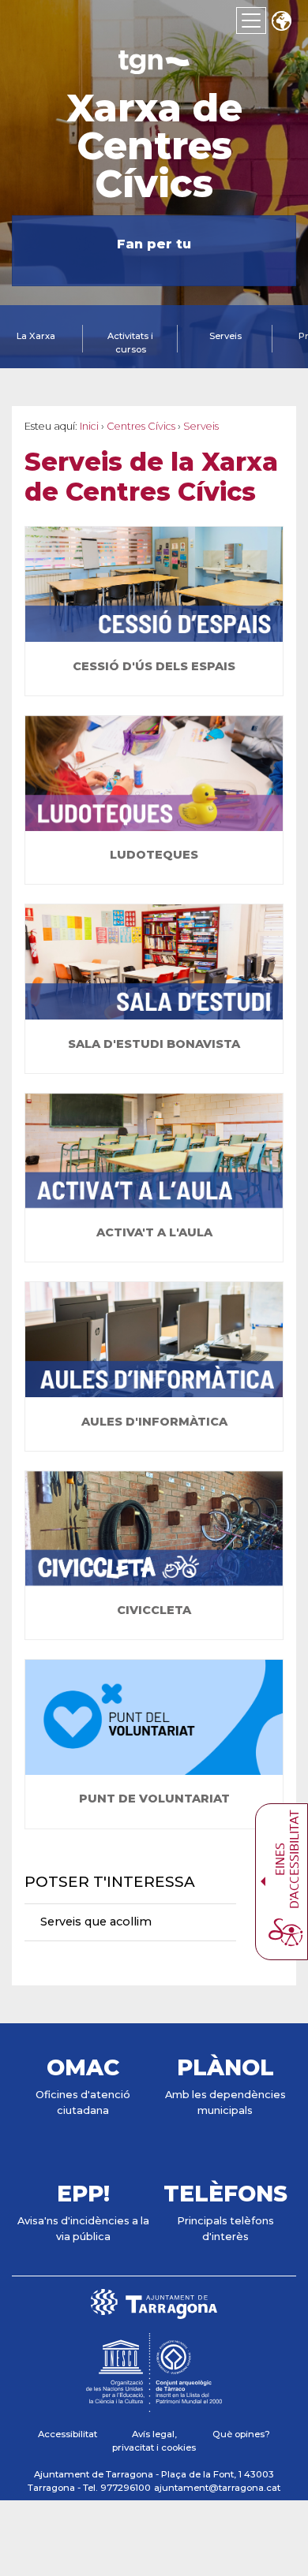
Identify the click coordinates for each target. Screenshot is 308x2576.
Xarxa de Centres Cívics (154, 146)
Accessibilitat (68, 2434)
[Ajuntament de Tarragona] (154, 67)
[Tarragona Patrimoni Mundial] (154, 2405)
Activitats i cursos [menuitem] (130, 343)
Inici (89, 426)
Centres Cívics (141, 426)
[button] (281, 22)
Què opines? (241, 2434)
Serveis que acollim (96, 1922)
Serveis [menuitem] (225, 336)
